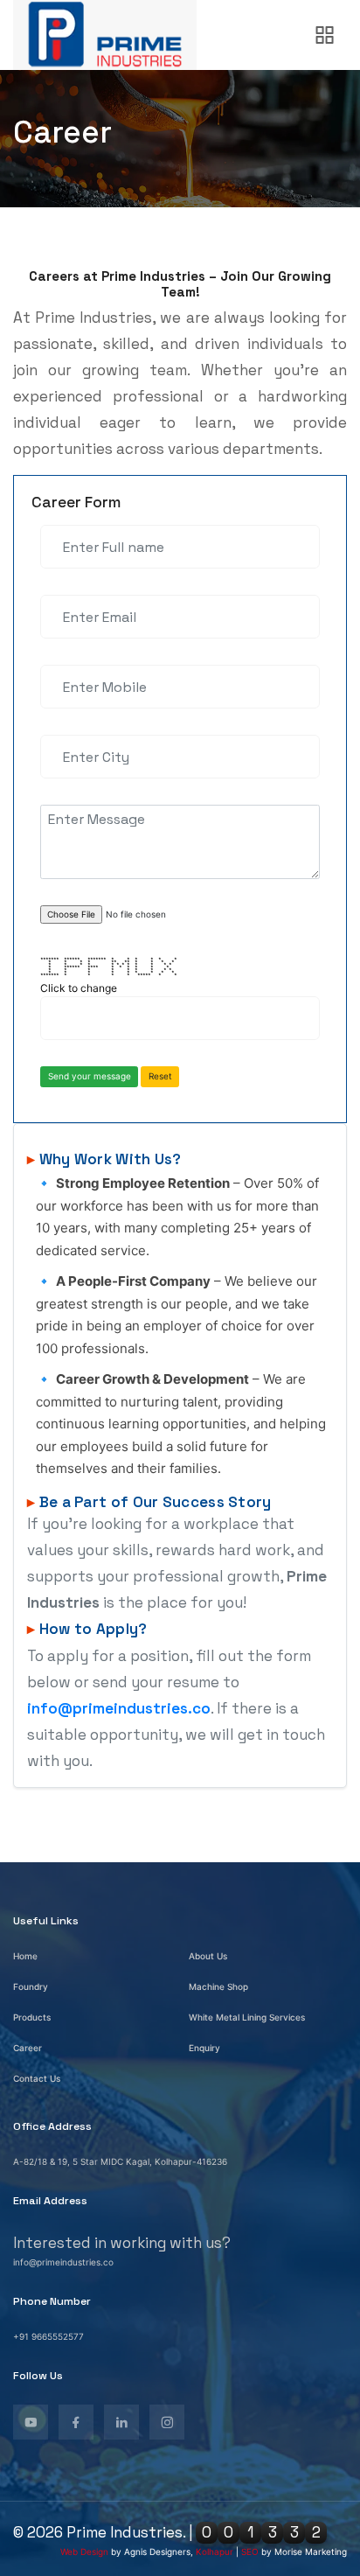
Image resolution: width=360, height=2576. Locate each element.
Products (32, 2017)
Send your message (90, 1076)
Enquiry (204, 2048)
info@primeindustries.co (119, 1708)
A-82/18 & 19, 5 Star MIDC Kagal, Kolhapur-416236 (120, 2161)
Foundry (31, 1986)
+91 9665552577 (48, 2336)
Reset (160, 1076)
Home (25, 1956)
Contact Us (37, 2078)
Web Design (84, 2552)
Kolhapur (215, 2552)
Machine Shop (218, 1986)
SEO (250, 2552)
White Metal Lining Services (247, 2017)
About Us (208, 1956)
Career (28, 2048)
